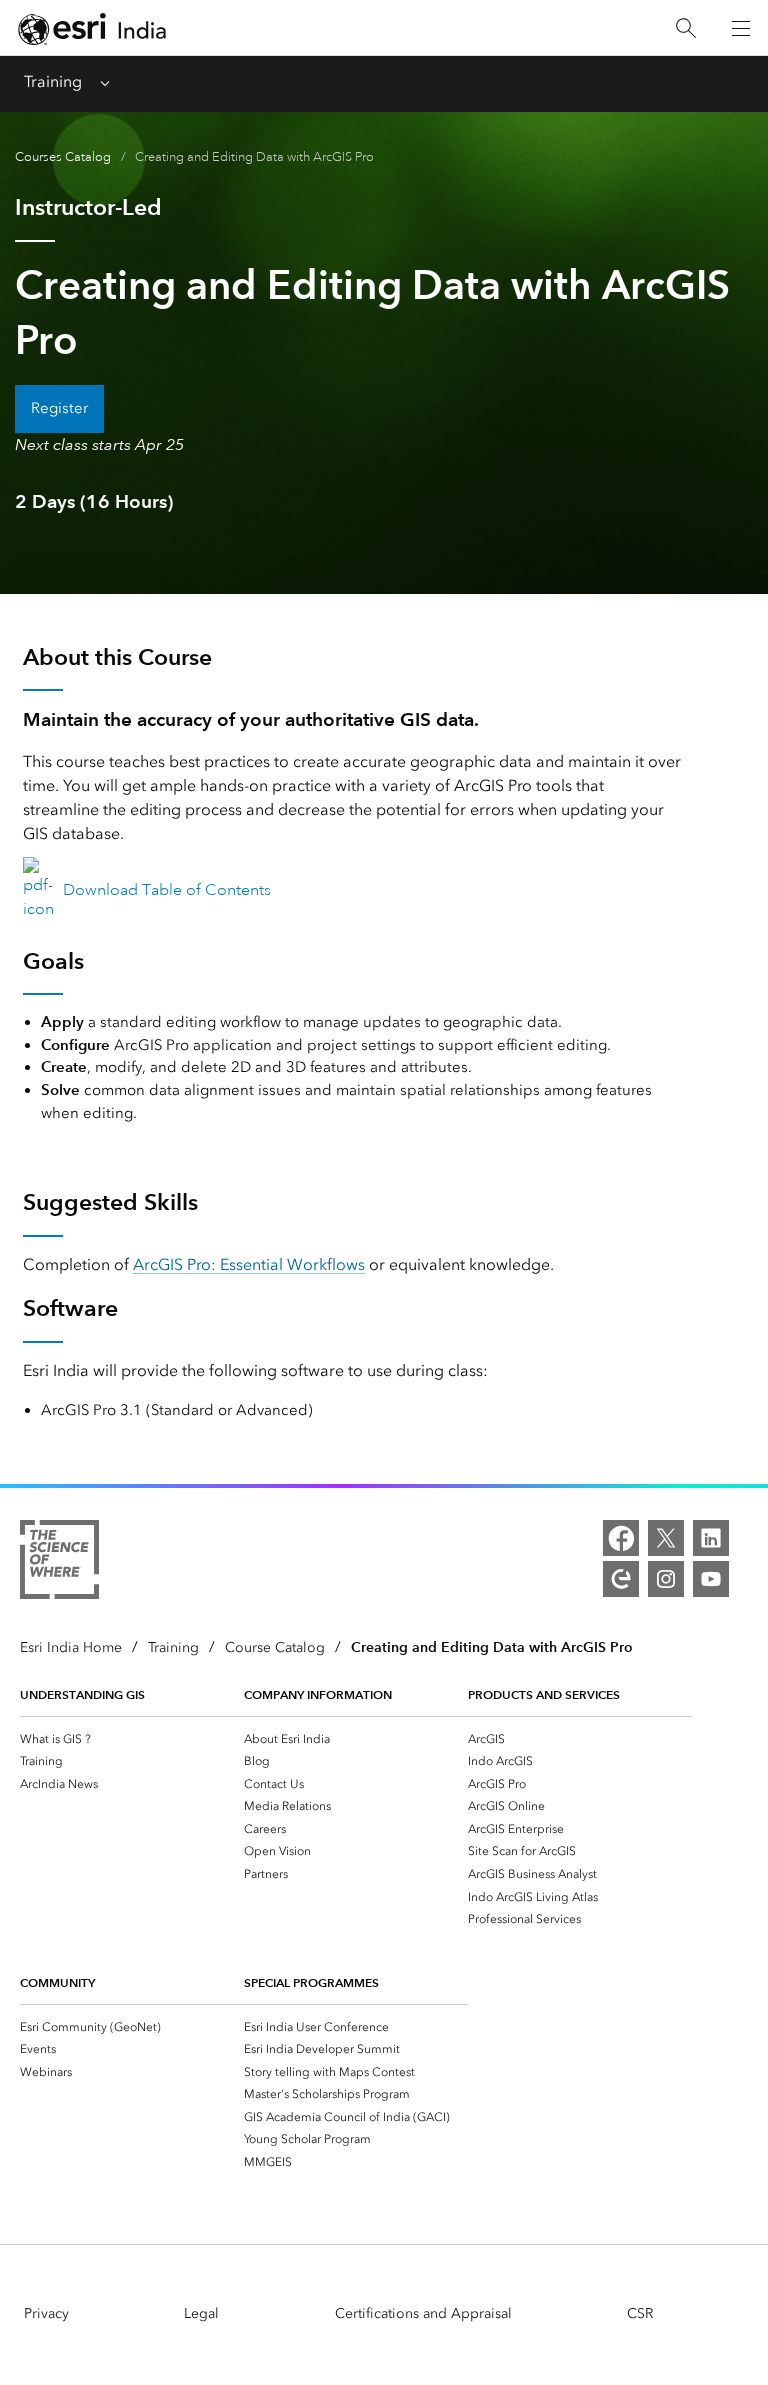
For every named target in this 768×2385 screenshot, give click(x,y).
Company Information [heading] (318, 1694)
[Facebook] (621, 1538)
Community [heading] (57, 1982)
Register (59, 408)
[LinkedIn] (711, 1538)
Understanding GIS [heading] (82, 1694)
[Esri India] (92, 29)
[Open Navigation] (741, 28)
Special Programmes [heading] (311, 1982)
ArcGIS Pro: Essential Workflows (249, 1264)
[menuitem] (132, 1738)
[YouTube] (711, 1579)
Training (53, 81)
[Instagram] (666, 1579)
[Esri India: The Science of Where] (59, 1563)
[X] (666, 1538)
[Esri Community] (621, 1579)
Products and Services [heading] (544, 1694)
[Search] (686, 28)
